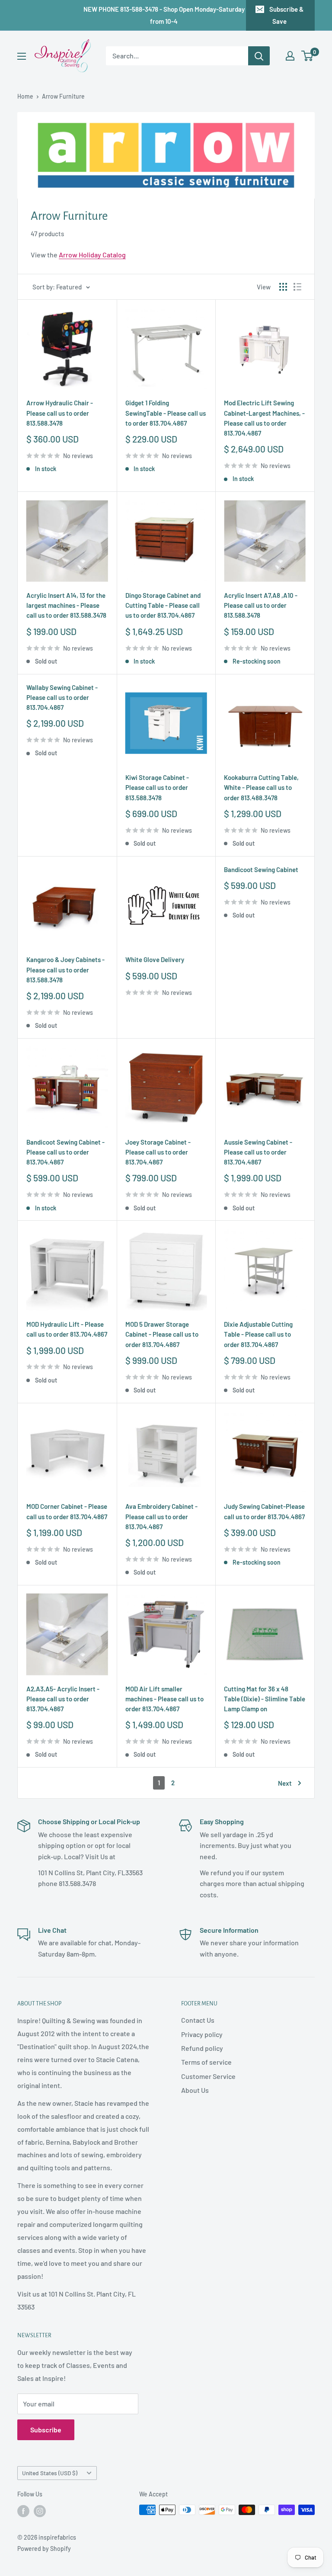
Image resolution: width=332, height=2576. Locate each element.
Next (285, 1783)
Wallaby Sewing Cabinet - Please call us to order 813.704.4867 (62, 698)
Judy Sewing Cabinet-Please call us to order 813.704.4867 (264, 1511)
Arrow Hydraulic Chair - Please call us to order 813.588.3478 (60, 413)
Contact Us (198, 2020)
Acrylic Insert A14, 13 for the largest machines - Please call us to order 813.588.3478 (66, 605)
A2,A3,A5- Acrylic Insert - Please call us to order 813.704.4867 (63, 1699)
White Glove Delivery (155, 959)
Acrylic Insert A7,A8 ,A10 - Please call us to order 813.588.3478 (261, 605)
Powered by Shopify (44, 2549)
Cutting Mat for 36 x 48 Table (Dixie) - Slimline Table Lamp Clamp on (265, 1699)
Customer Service (208, 2076)
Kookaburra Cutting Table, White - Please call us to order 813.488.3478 (261, 788)
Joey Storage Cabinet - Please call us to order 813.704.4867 (158, 1152)
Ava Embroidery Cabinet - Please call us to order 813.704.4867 (161, 1516)
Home (25, 96)
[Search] (259, 56)
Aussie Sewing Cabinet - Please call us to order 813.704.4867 (258, 1152)
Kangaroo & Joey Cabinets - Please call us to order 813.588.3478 (65, 970)
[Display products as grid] (283, 287)
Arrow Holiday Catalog (92, 255)
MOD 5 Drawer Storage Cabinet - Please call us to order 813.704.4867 (162, 1334)
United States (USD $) (50, 2473)
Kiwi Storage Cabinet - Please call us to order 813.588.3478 (157, 788)
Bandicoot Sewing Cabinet (261, 869)
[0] (308, 56)
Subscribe (46, 2430)
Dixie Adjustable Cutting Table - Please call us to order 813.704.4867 (258, 1334)
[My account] (290, 56)
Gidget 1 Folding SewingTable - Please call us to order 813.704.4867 (166, 413)
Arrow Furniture (63, 96)
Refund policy (202, 2048)
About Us (195, 2090)
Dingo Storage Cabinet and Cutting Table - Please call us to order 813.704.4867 (163, 605)
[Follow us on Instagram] (40, 2511)
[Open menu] (22, 56)
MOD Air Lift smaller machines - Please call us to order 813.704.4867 (164, 1699)
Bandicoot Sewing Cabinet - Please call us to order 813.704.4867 (65, 1152)
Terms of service (206, 2062)
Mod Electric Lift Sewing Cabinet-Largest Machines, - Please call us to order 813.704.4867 (264, 418)
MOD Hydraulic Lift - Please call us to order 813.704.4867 (67, 1329)
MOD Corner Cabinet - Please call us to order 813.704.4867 (67, 1511)
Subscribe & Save (286, 15)
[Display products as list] (297, 287)
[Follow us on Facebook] (23, 2511)
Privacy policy (202, 2034)
